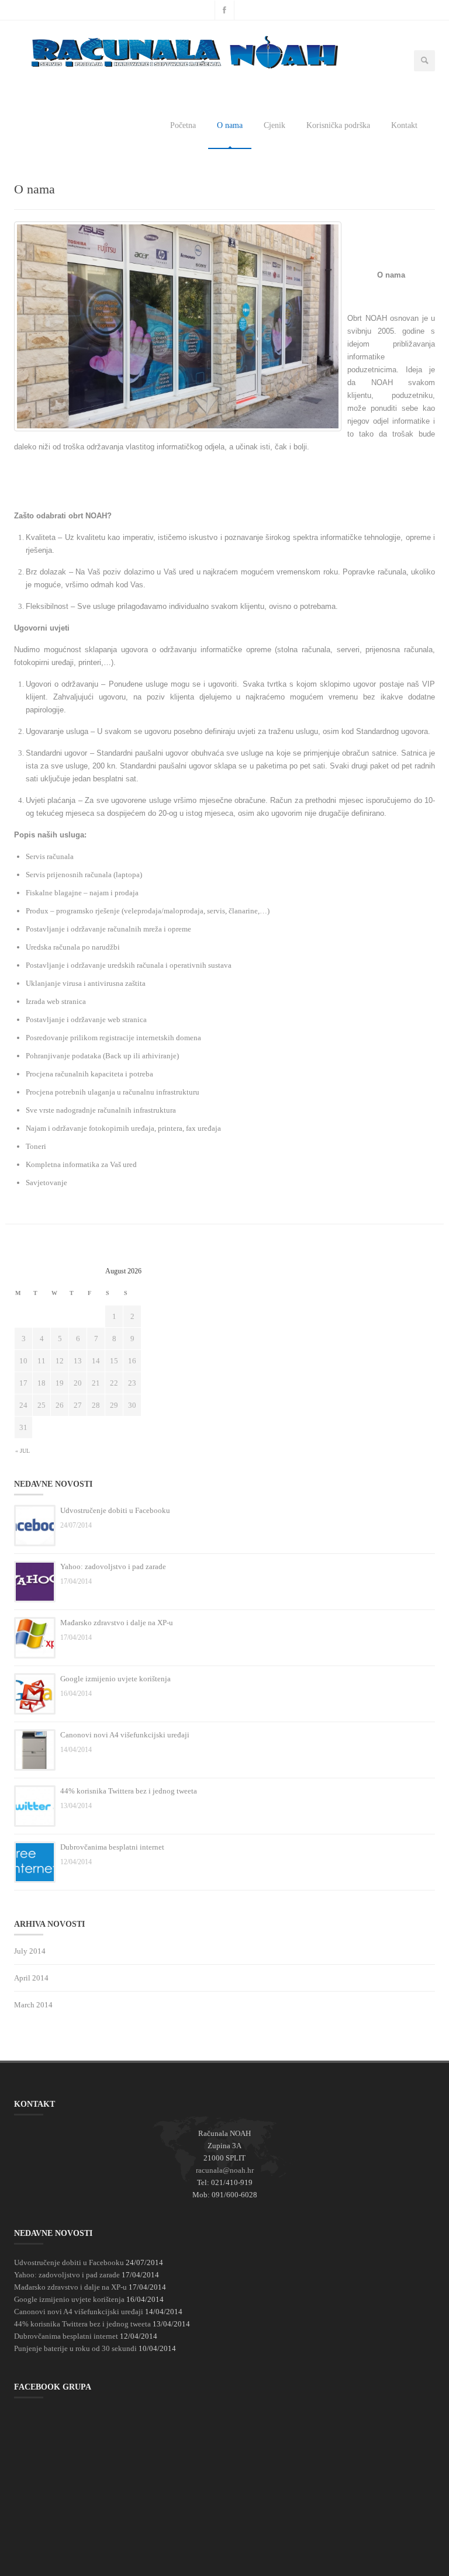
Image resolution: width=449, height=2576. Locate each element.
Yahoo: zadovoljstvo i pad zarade (113, 1566)
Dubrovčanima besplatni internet (112, 1847)
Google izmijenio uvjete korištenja (115, 1679)
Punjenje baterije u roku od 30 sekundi (75, 2348)
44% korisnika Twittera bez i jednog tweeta (129, 1791)
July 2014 (30, 1951)
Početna (183, 125)
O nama (230, 125)
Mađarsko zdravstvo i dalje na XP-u (117, 1623)
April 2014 (31, 1978)
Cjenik (274, 125)
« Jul (23, 1451)
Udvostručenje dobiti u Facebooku (115, 1510)
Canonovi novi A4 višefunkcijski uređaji (125, 1735)
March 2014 (33, 2005)
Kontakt (404, 125)
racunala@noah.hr (225, 2170)
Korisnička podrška (338, 125)
